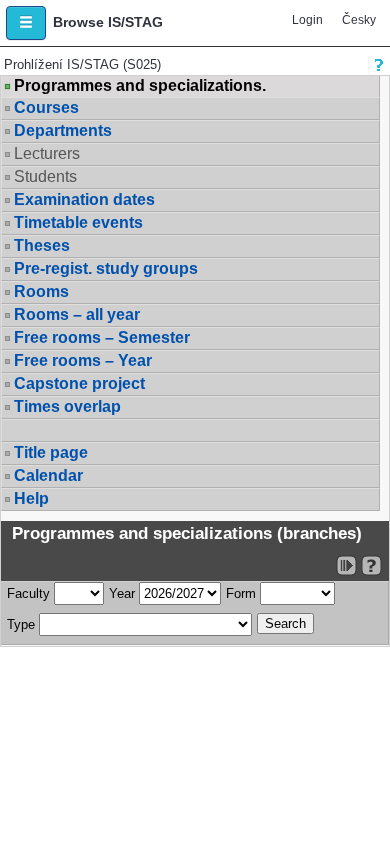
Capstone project (79, 383)
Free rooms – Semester (102, 337)
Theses (42, 245)
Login (307, 20)
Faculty (28, 593)
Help (31, 498)
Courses (46, 107)
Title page (51, 452)
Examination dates (84, 199)
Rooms (41, 291)
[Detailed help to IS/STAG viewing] (371, 565)
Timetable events (78, 222)
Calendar (48, 475)
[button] (26, 23)
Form (241, 593)
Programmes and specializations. (140, 86)
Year (122, 593)
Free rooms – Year (83, 360)
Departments (63, 130)
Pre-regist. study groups (106, 268)
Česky (359, 20)
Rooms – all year (77, 314)
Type (21, 624)
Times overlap (67, 406)
